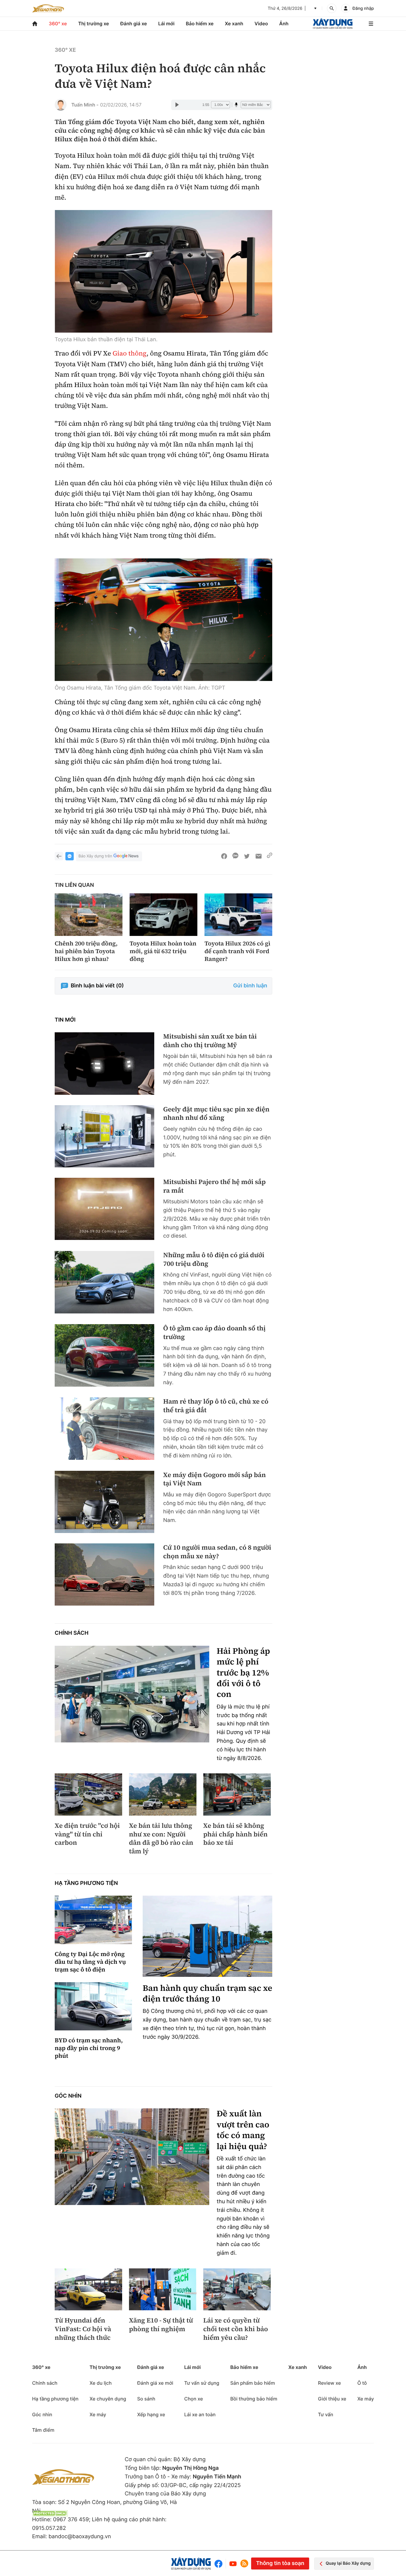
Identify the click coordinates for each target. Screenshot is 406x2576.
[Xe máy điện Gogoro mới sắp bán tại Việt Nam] (104, 1502)
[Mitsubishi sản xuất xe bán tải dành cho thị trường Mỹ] (104, 1063)
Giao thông (130, 353)
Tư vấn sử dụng (202, 2383)
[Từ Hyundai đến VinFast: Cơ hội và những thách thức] (88, 2290)
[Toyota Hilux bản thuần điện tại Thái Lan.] (163, 271)
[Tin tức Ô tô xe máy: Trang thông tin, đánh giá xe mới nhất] (48, 8)
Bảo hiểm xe (200, 24)
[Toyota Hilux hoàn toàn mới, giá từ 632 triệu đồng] (163, 915)
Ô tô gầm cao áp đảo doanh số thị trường (214, 1333)
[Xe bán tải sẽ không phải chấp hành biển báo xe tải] (237, 1794)
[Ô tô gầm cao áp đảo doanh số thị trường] (104, 1355)
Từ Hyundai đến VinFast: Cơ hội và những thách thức (83, 2329)
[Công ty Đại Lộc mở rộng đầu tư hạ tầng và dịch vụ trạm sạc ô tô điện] (93, 1920)
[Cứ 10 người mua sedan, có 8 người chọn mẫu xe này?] (104, 1574)
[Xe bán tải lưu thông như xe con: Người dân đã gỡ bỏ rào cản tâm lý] (163, 1794)
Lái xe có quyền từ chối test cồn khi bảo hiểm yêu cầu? (236, 2329)
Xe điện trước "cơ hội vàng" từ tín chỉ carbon (87, 1834)
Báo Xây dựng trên (95, 856)
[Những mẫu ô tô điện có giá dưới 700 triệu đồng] (104, 1282)
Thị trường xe (94, 24)
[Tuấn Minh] (61, 105)
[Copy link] (270, 856)
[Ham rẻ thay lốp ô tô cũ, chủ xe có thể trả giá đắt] (104, 1428)
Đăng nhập (363, 8)
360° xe (58, 24)
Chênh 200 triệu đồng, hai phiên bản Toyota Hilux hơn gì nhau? (86, 951)
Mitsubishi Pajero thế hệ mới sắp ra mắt (214, 1186)
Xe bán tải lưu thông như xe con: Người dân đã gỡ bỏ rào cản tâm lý (161, 1839)
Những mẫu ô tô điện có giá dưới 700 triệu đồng (214, 1259)
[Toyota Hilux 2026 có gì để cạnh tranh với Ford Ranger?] (238, 915)
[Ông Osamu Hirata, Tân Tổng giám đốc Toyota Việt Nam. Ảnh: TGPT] (163, 620)
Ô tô (362, 2383)
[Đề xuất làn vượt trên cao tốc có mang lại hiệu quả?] (132, 2157)
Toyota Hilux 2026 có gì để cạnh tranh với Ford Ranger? (237, 951)
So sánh (146, 2399)
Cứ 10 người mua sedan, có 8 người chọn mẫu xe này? (217, 1552)
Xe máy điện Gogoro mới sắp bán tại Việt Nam (214, 1479)
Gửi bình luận (250, 986)
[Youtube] (233, 2564)
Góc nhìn (68, 2096)
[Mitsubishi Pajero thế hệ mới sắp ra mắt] (104, 1209)
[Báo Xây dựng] (333, 24)
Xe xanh (234, 24)
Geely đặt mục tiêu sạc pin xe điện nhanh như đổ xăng (216, 1114)
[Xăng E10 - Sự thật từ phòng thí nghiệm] (163, 2290)
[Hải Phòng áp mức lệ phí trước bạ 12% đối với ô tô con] (132, 1694)
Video (261, 24)
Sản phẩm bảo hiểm (253, 2383)
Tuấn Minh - (85, 105)
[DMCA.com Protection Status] (50, 2513)
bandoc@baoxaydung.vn (80, 2537)
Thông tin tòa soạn (280, 2563)
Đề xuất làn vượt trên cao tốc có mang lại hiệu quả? (243, 2130)
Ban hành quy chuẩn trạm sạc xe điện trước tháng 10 (207, 1994)
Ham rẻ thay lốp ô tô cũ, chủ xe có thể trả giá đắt (216, 1406)
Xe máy (98, 2414)
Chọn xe (194, 2399)
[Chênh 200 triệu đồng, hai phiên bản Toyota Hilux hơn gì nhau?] (89, 915)
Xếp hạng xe (151, 2414)
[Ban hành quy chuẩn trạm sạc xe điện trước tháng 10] (207, 1936)
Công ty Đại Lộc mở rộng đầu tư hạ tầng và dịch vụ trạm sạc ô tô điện (90, 1962)
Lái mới (166, 24)
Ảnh (284, 24)
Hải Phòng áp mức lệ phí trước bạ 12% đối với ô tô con (243, 1673)
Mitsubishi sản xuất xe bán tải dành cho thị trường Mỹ (210, 1041)
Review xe (329, 2383)
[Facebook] (220, 2564)
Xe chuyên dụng (108, 2399)
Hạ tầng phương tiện (86, 1883)
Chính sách (72, 1633)
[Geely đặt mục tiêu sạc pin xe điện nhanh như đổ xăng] (104, 1136)
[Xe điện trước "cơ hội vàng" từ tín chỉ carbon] (88, 1794)
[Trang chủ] (35, 24)
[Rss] (244, 2564)
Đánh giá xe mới (155, 2383)
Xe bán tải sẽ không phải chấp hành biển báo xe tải (235, 1834)
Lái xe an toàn (200, 2414)
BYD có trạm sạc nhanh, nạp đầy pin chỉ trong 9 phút (89, 2048)
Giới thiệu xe (332, 2399)
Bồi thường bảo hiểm (254, 2399)
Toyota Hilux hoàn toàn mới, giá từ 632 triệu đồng (163, 951)
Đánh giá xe (134, 24)
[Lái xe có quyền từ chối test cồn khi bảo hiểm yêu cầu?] (237, 2290)
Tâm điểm (43, 2430)
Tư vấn (326, 2414)
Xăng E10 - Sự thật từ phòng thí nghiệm (161, 2325)
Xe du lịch (100, 2383)
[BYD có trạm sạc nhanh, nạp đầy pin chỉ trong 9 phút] (93, 2006)
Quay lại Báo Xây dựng (348, 2563)
